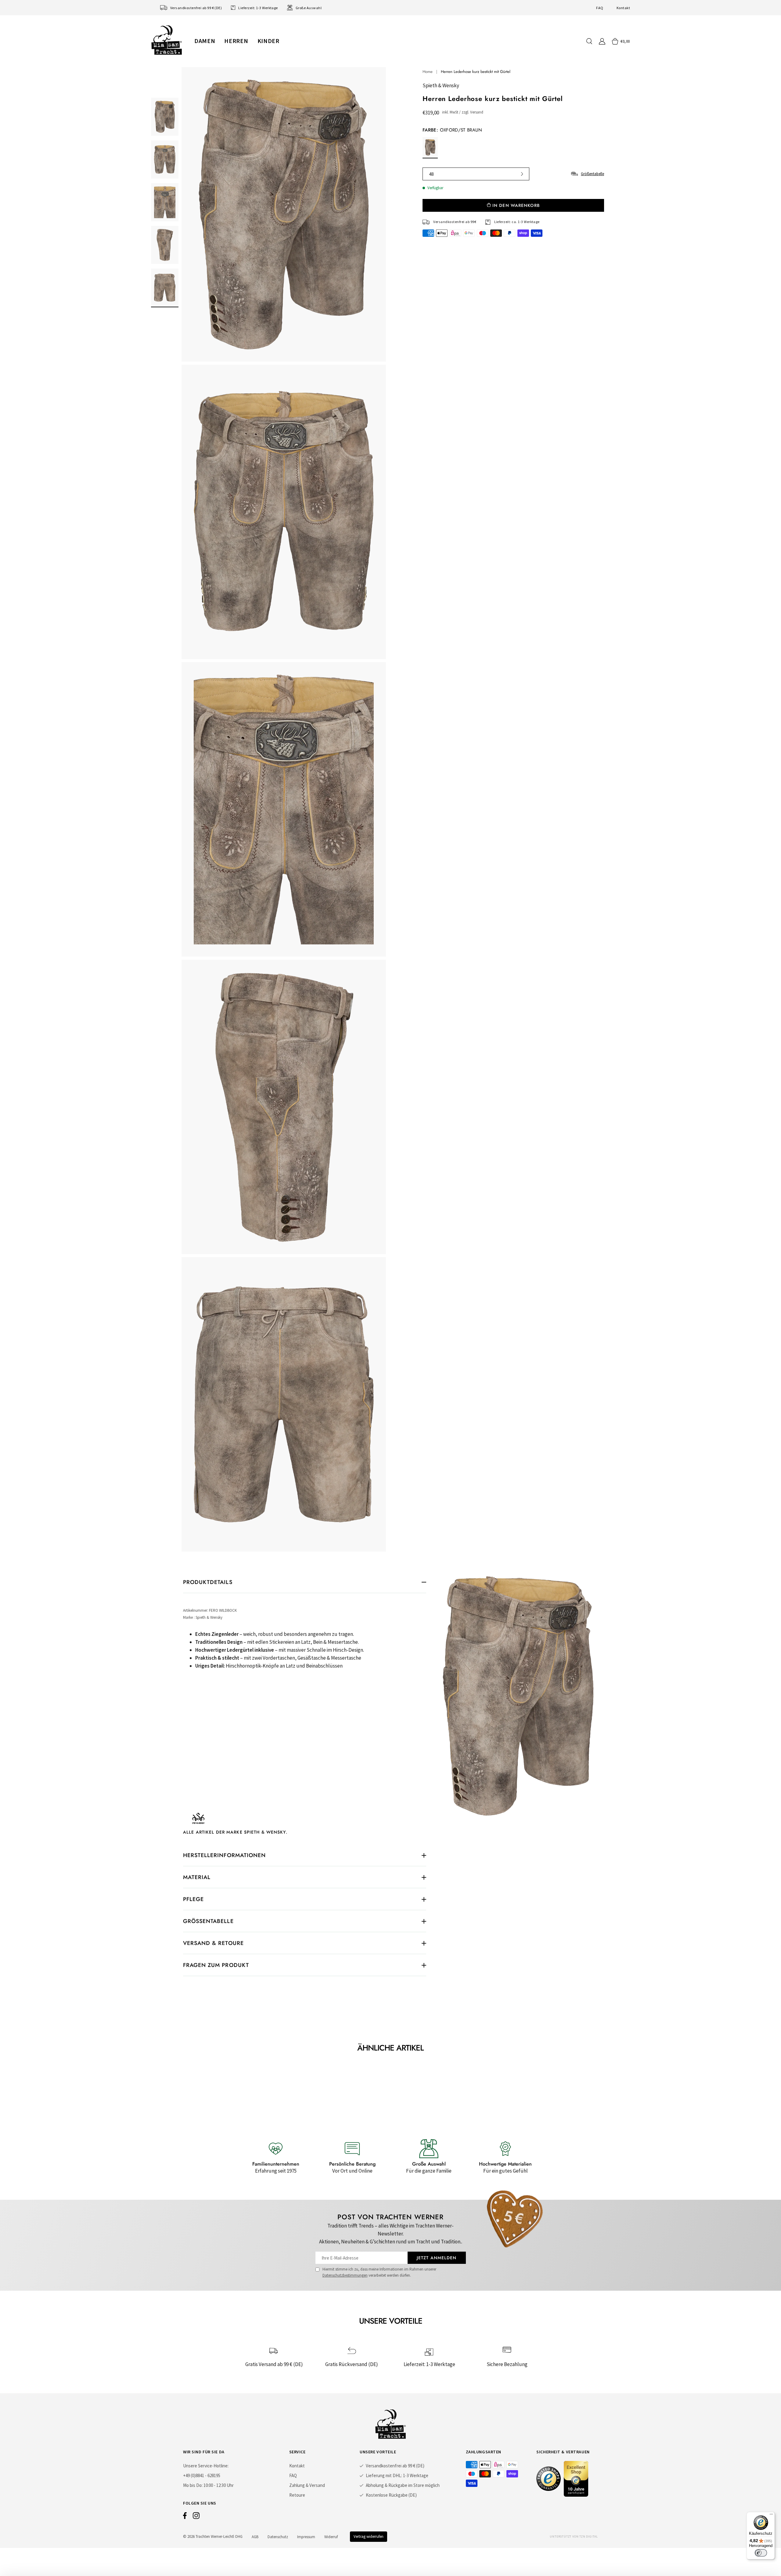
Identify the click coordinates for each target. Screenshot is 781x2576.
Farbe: (452, 130)
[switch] (761, 2553)
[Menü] (771, 2516)
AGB (255, 2537)
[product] (284, 809)
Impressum (306, 2537)
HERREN (236, 41)
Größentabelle (592, 174)
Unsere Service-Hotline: (206, 2466)
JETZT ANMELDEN (437, 2258)
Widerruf (331, 2537)
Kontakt (623, 8)
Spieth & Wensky (441, 85)
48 (431, 174)
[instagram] (196, 2517)
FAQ (600, 8)
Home (428, 72)
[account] (602, 41)
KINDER (268, 41)
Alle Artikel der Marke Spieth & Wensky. (235, 1832)
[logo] (167, 40)
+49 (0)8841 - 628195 (202, 2475)
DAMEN (205, 41)
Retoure (297, 2495)
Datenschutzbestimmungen (345, 2275)
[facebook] (185, 2517)
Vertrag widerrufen (369, 2536)
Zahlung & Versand (307, 2485)
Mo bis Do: (193, 2485)
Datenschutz (278, 2537)
